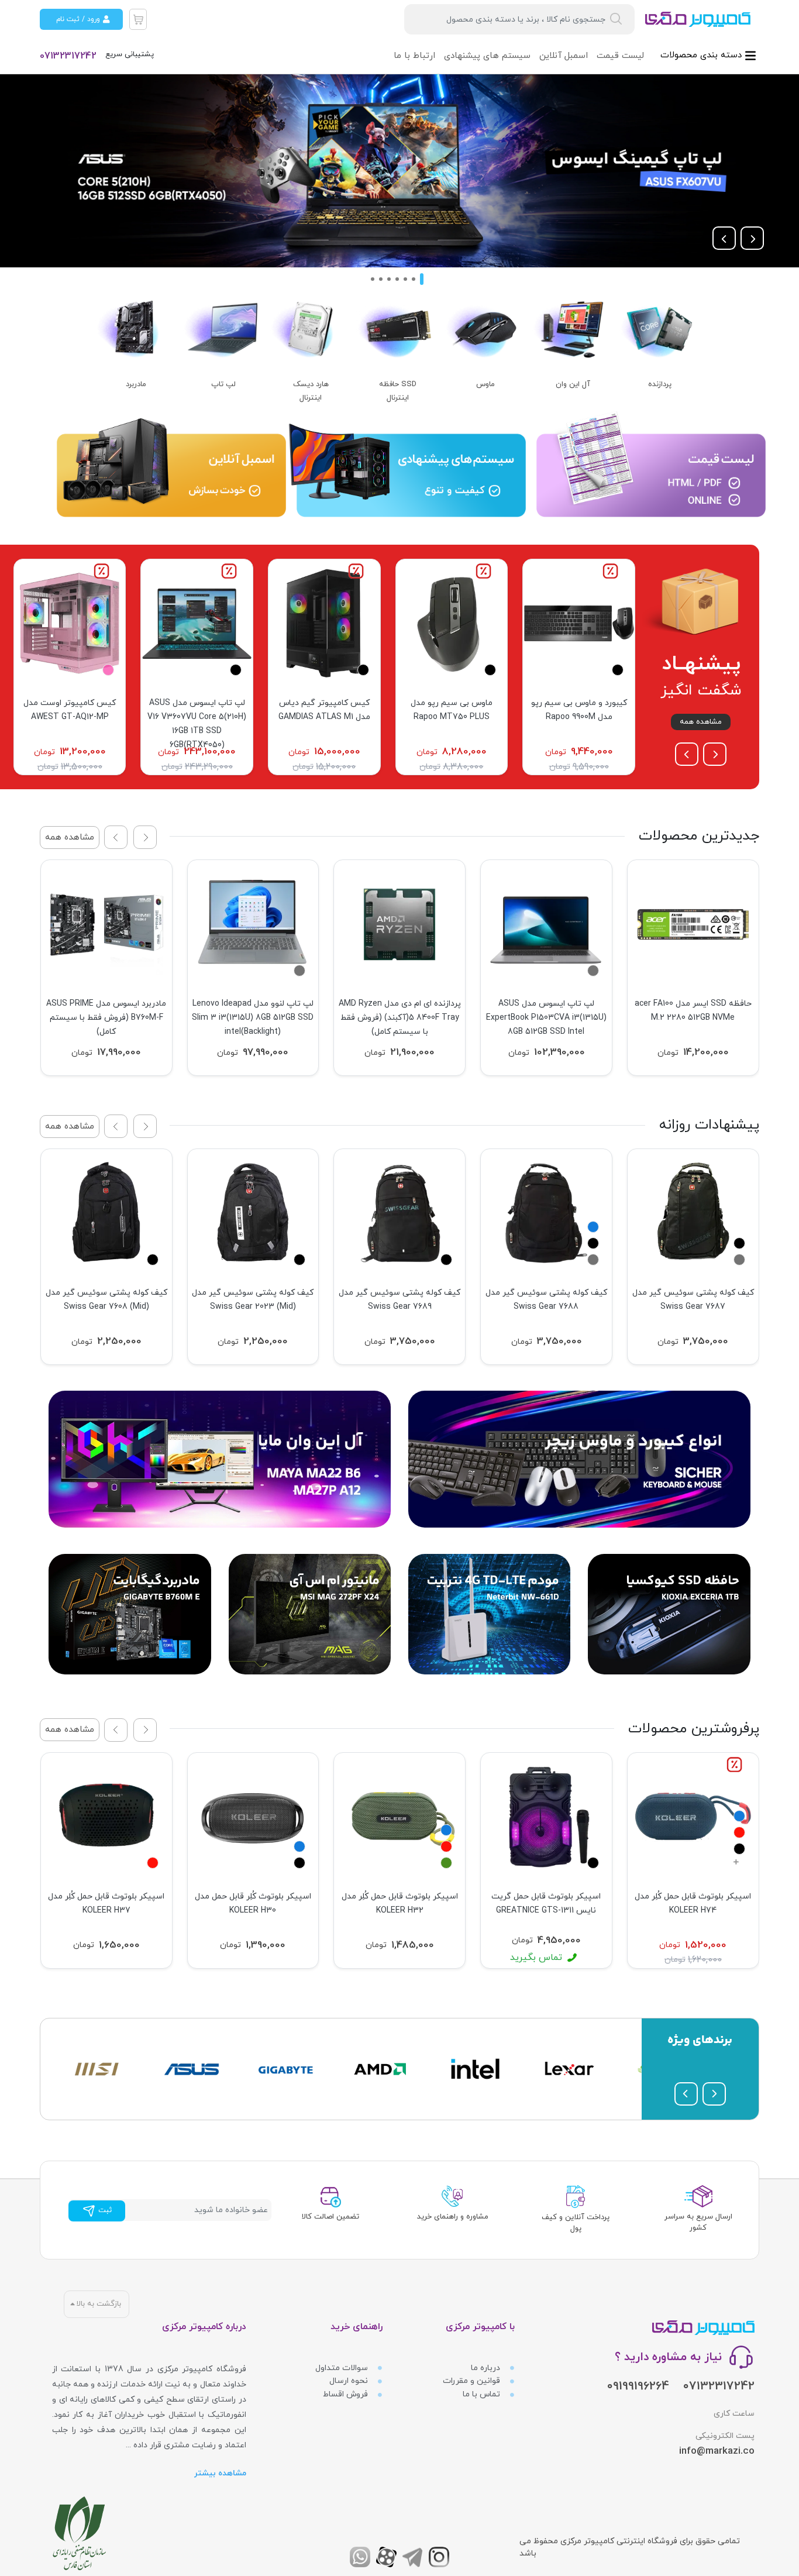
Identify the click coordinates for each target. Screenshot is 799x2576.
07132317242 (68, 56)
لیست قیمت (620, 56)
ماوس (485, 384)
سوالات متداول (343, 2368)
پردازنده (660, 384)
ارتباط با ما (414, 56)
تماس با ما (483, 2394)
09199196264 (638, 2386)
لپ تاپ (223, 384)
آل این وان (573, 384)
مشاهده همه (701, 722)
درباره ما (487, 2368)
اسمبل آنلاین (564, 56)
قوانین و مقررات (473, 2381)
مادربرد (136, 384)
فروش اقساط (347, 2394)
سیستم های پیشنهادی (487, 56)
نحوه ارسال (350, 2381)
